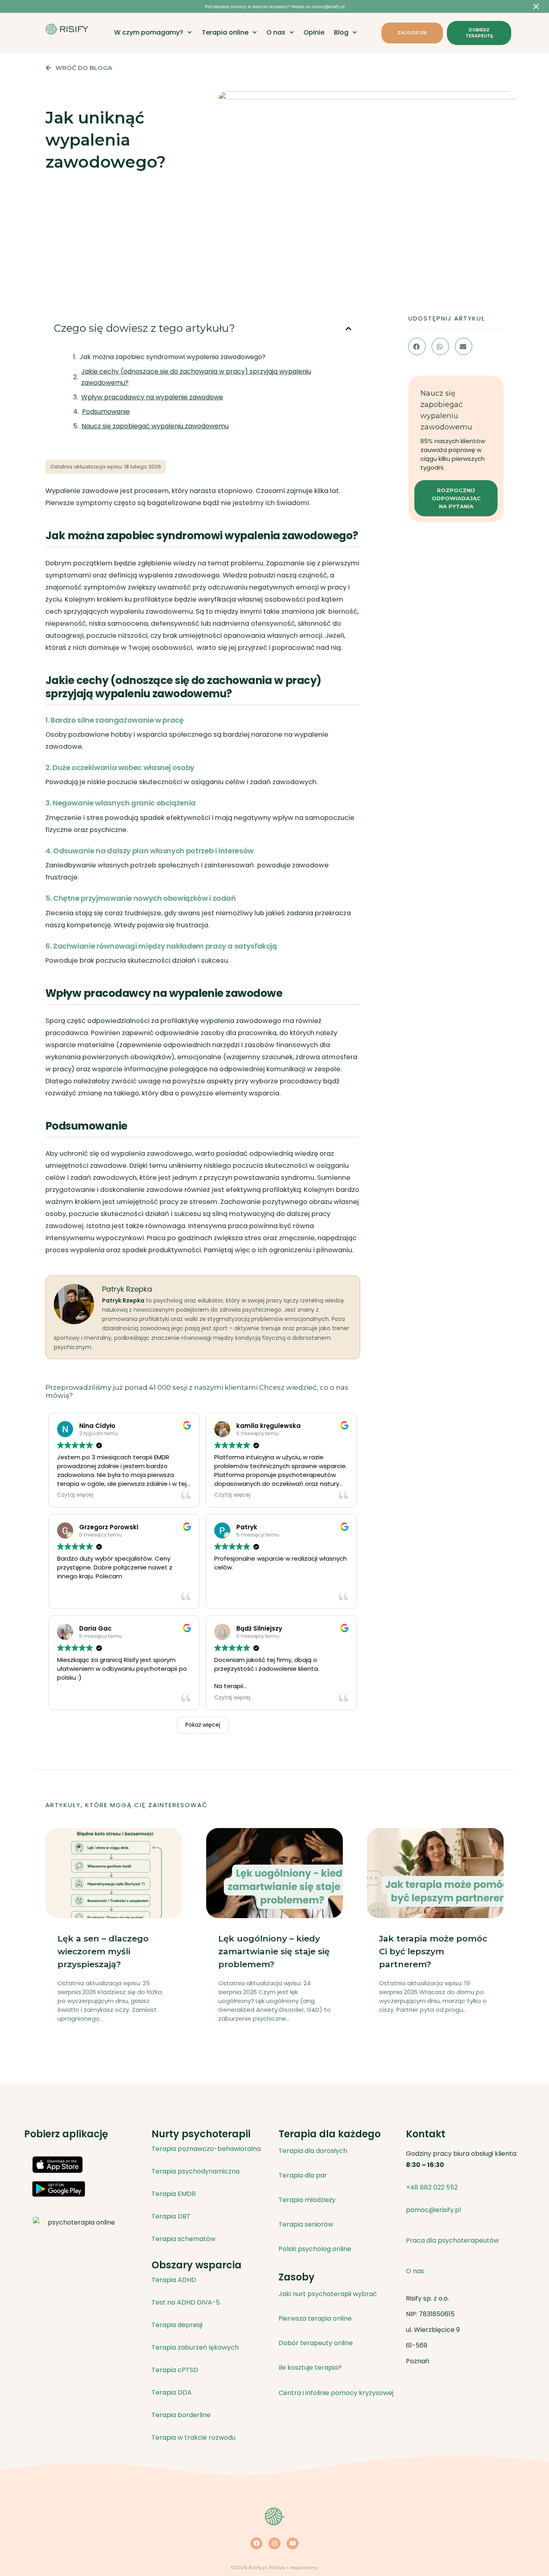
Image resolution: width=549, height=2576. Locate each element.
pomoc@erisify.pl (433, 2210)
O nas (276, 33)
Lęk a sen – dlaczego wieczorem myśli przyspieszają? (103, 1951)
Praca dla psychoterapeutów (452, 2240)
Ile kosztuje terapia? (310, 2367)
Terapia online (225, 33)
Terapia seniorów (306, 2224)
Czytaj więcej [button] (75, 1495)
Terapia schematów (183, 2239)
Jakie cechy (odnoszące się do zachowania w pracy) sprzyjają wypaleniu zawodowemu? (196, 377)
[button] (348, 329)
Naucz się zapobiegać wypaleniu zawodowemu (155, 426)
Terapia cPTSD (175, 2370)
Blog (341, 33)
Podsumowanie (106, 412)
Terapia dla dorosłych (313, 2151)
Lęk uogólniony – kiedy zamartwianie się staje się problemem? (274, 1951)
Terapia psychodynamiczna (196, 2171)
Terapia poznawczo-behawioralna (206, 2149)
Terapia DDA (172, 2392)
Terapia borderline (181, 2415)
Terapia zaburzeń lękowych (195, 2347)
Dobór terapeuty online (316, 2343)
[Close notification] (536, 6)
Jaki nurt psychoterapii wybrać (328, 2294)
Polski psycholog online (315, 2249)
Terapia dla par (303, 2175)
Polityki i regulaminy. (294, 2568)
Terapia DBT (171, 2216)
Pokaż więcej (203, 1725)
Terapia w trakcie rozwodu (194, 2437)
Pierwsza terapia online (315, 2318)
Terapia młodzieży (307, 2200)
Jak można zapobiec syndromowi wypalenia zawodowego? (173, 357)
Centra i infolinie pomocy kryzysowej (336, 2393)
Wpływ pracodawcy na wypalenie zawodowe (152, 397)
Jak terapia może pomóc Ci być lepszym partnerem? (433, 1951)
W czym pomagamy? (149, 33)
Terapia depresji (177, 2325)
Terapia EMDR (174, 2194)
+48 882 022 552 (432, 2187)
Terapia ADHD (174, 2280)
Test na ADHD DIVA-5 (186, 2302)
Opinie (314, 33)
